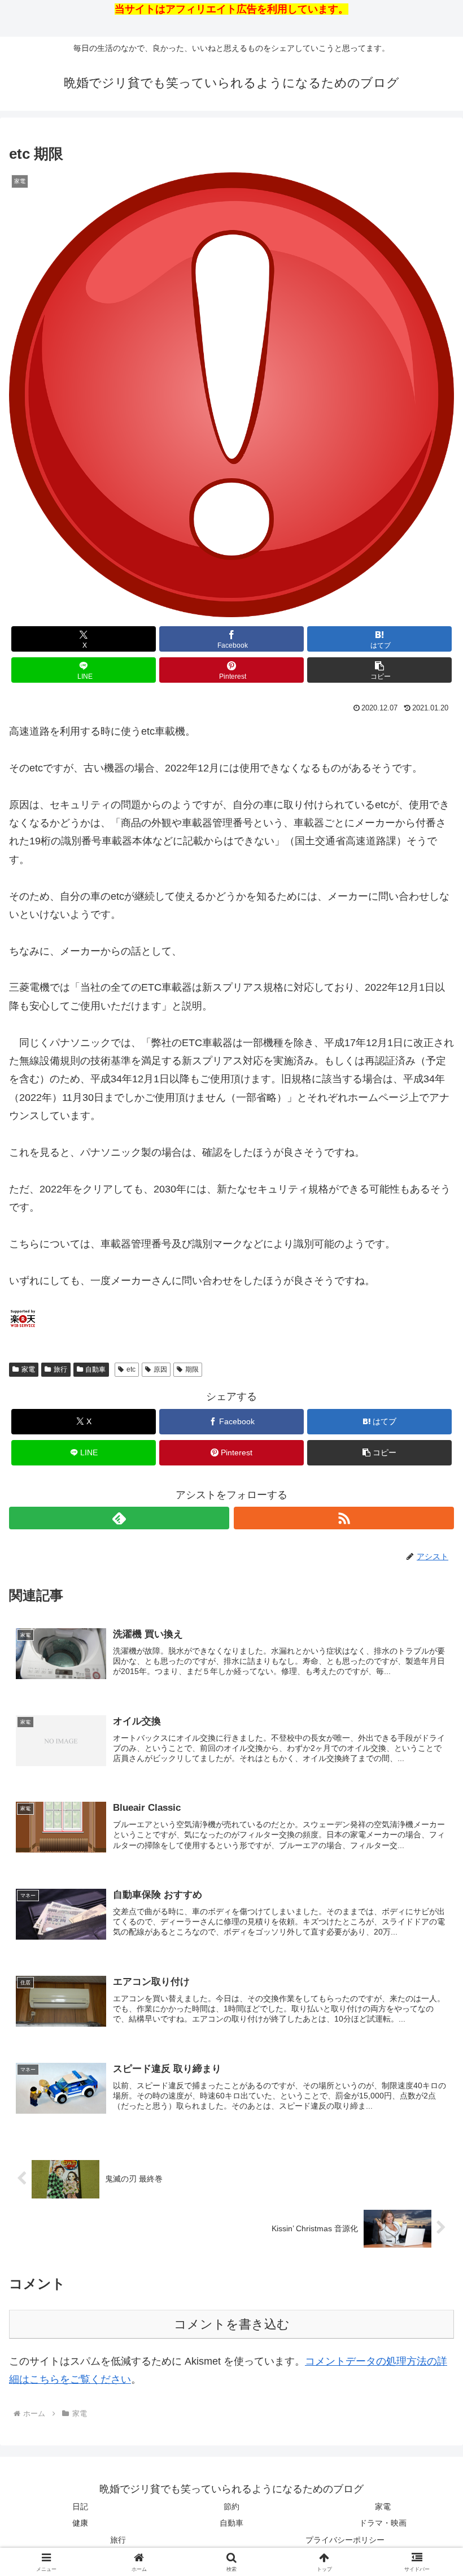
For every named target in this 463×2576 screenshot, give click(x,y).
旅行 (60, 1369)
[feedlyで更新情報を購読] (119, 1518)
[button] (379, 670)
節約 (231, 2506)
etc (131, 1369)
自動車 (95, 1369)
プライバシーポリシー (345, 2540)
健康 (80, 2523)
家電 (28, 1369)
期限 (192, 1369)
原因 (160, 1369)
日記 (80, 2506)
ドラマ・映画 (383, 2523)
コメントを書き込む (232, 2324)
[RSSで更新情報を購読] (344, 1518)
